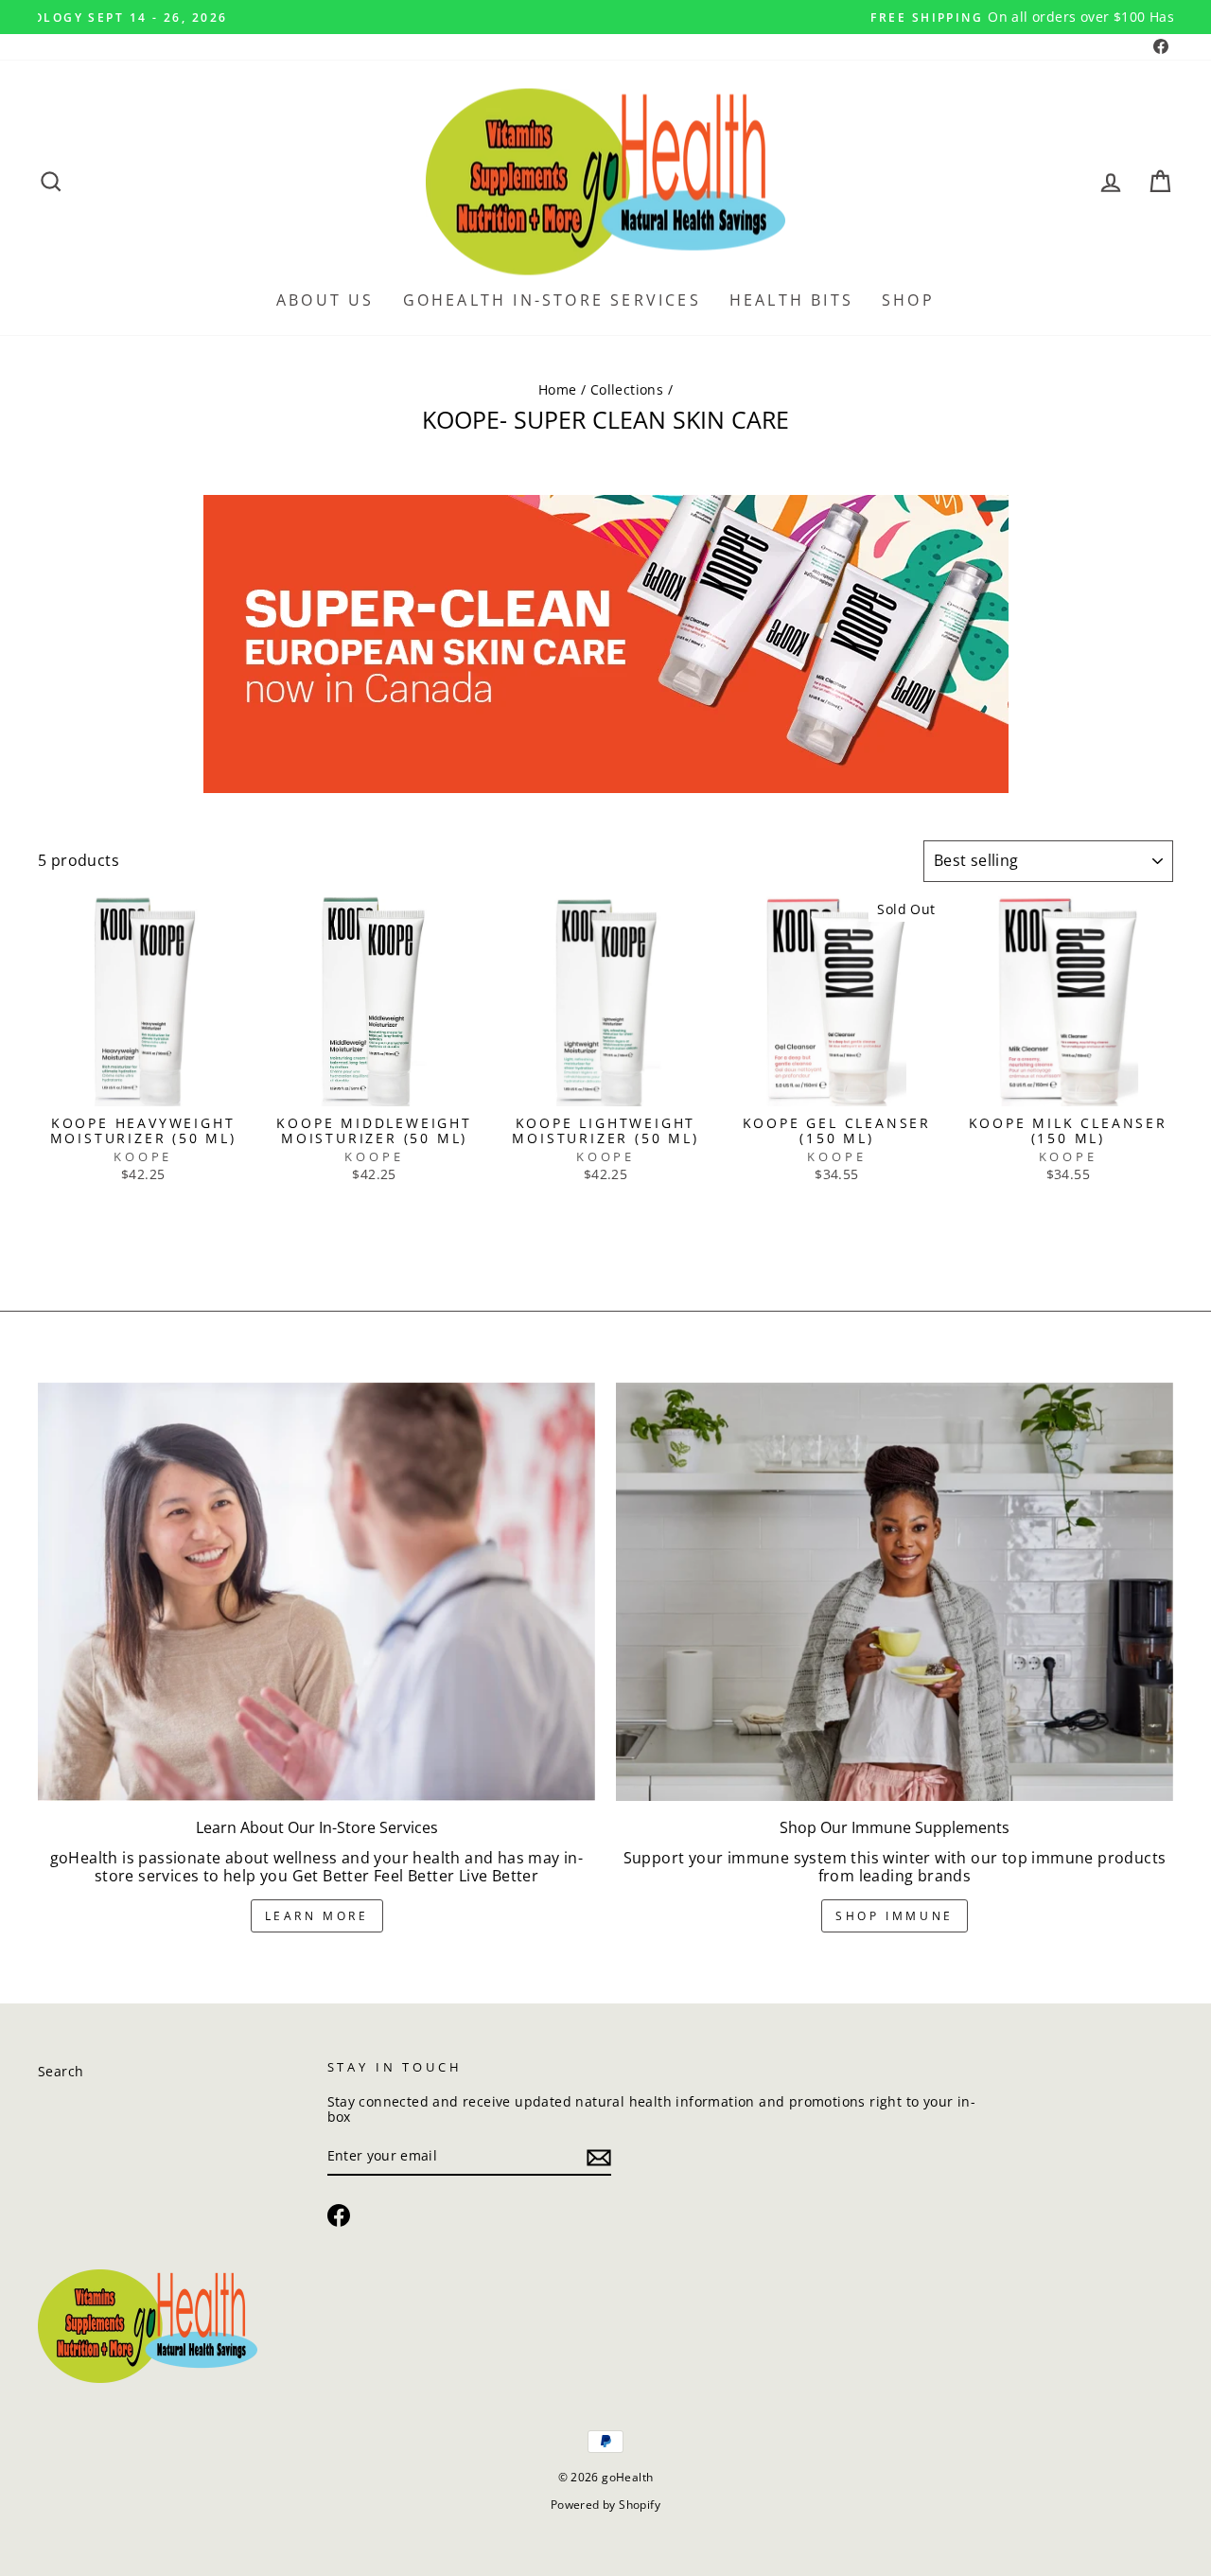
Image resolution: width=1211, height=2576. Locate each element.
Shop (908, 300)
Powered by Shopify (605, 2505)
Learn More (317, 1916)
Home (558, 389)
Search (61, 2071)
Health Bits (791, 300)
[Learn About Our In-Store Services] (316, 1592)
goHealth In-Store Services (552, 300)
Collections (627, 389)
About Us (325, 300)
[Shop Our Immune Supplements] (895, 1592)
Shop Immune (895, 1916)
